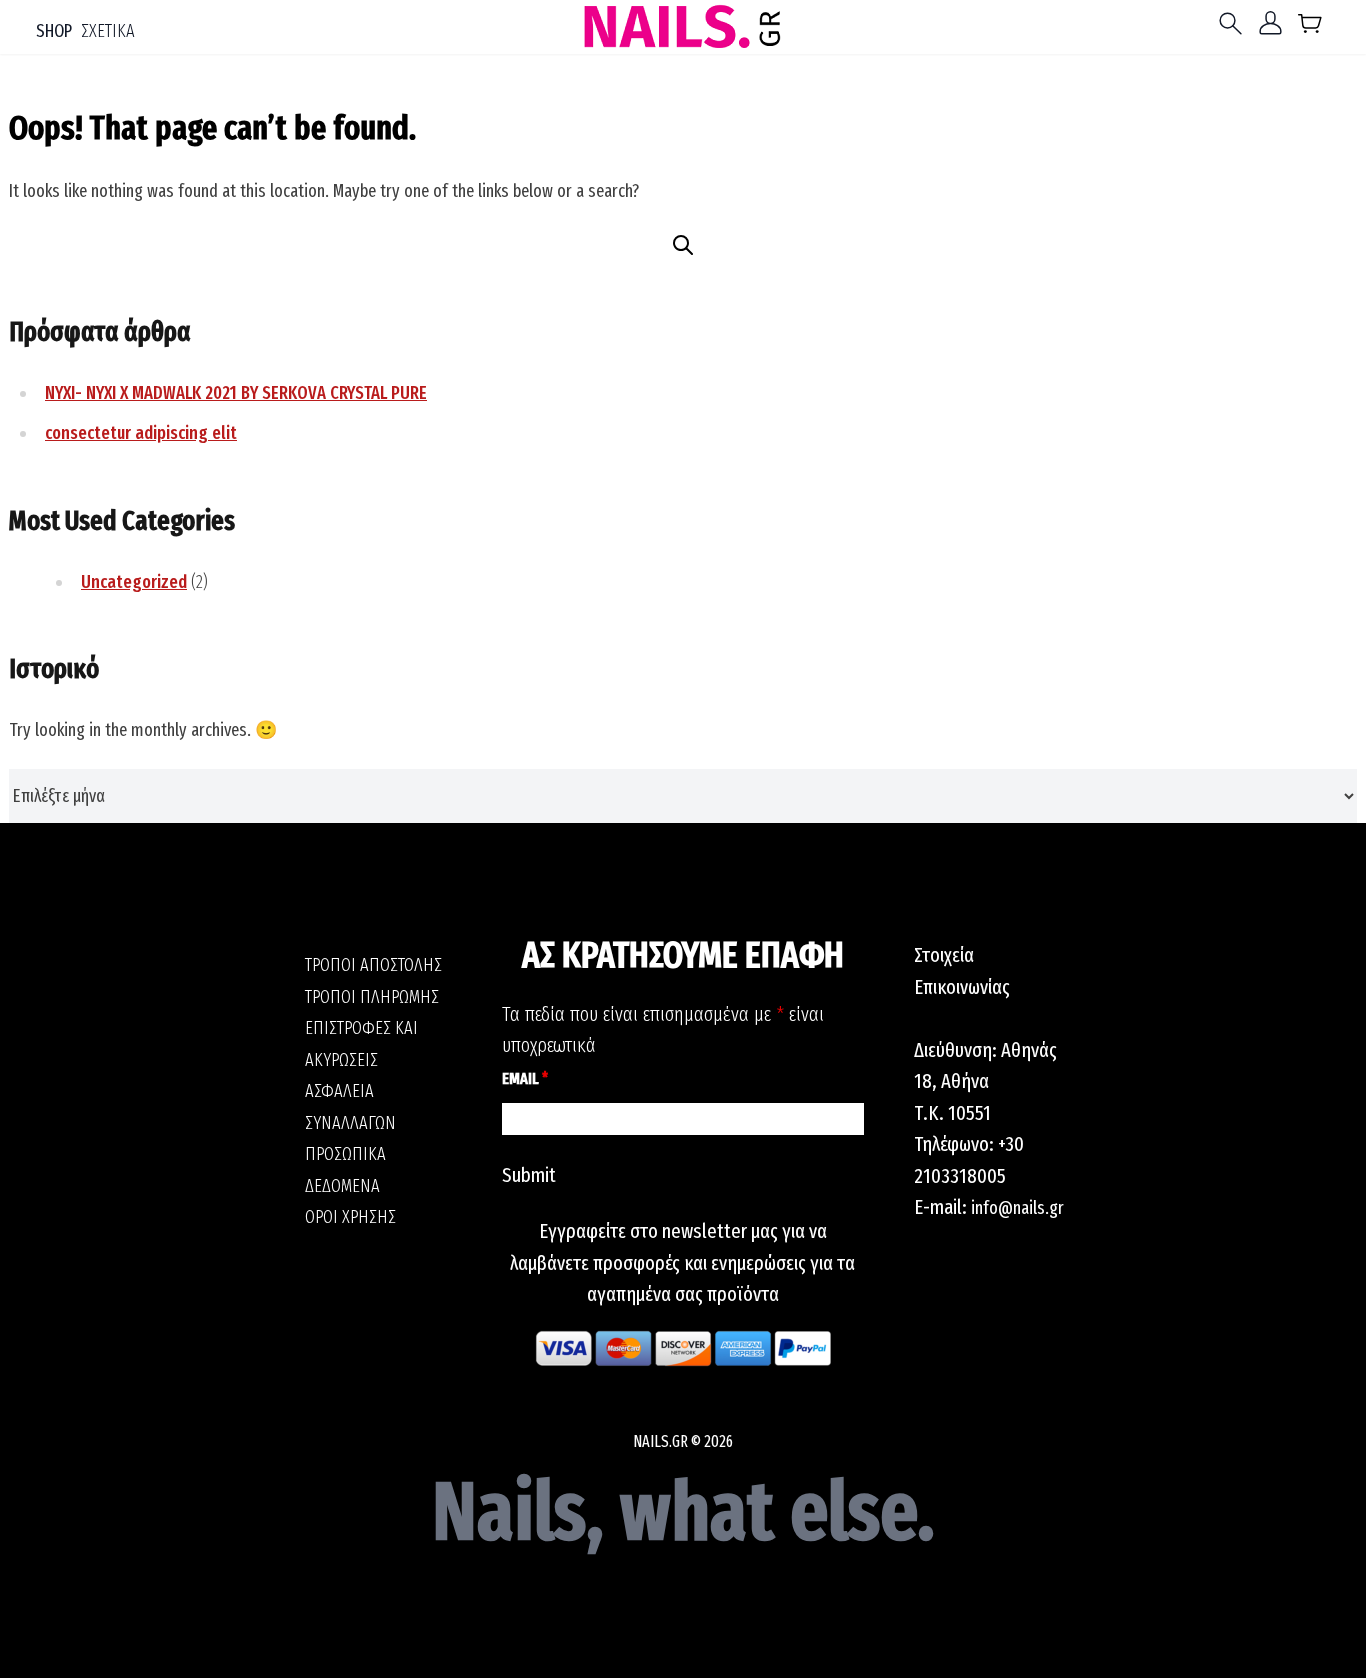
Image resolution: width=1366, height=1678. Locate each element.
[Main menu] (1235, 23)
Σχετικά (108, 31)
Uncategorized (134, 582)
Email (525, 1078)
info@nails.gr (1017, 1208)
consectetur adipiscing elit (141, 433)
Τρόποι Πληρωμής (372, 997)
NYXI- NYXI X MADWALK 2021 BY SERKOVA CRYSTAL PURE (236, 393)
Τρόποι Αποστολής (373, 965)
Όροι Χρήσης (350, 1217)
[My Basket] (1310, 27)
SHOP (54, 31)
